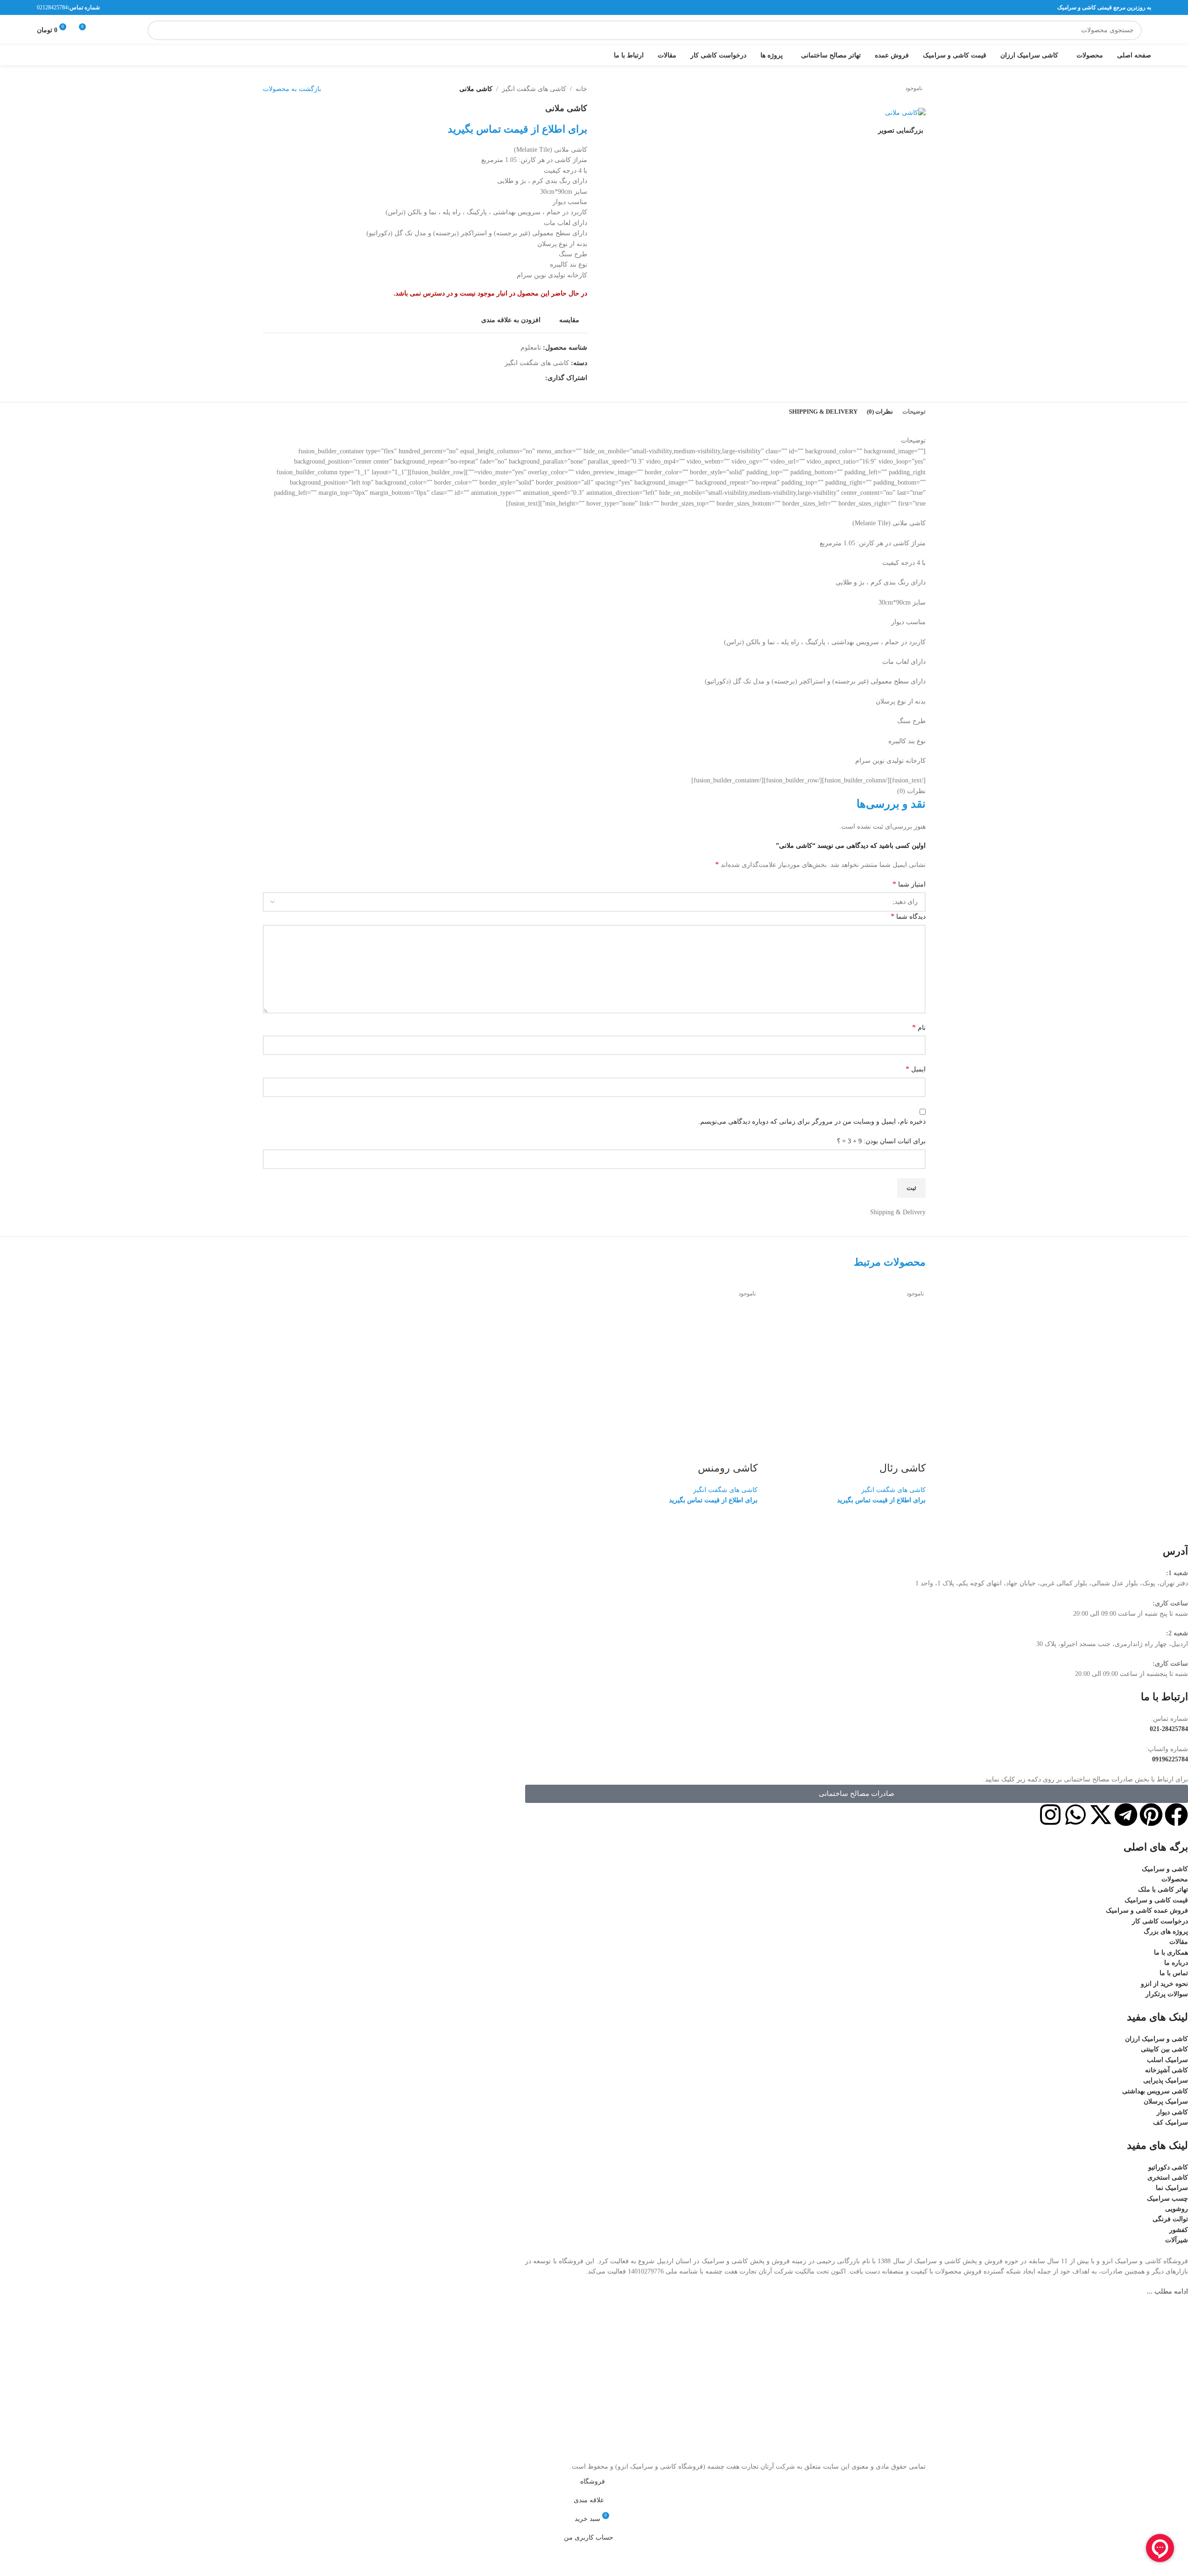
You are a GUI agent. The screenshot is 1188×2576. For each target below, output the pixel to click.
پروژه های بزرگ (1166, 1932)
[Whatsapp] (1076, 1815)
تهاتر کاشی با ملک (1163, 1890)
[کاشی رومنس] (678, 1358)
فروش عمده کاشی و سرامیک (1147, 1911)
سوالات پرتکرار (1167, 1994)
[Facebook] (1176, 1815)
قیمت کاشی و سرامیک (1156, 1900)
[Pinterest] (1151, 1815)
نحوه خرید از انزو (1164, 1984)
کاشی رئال (903, 1468)
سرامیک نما (1172, 2188)
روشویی (1177, 2209)
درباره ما (1176, 1963)
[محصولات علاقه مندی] (104, 30)
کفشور (1179, 2230)
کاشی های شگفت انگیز (893, 1490)
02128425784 (52, 7)
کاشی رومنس (728, 1468)
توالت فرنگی (1170, 2219)
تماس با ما (1174, 1973)
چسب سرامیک (1167, 2199)
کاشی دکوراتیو (1168, 2167)
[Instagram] (1050, 1815)
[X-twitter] (1101, 1815)
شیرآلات (1177, 2240)
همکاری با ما (1171, 1953)
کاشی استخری (1168, 2178)
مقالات (1179, 1942)
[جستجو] (157, 30)
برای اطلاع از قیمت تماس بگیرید (881, 1500)
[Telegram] (1126, 1815)
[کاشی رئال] (846, 1358)
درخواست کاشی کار (1160, 1921)
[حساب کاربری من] (120, 30)
